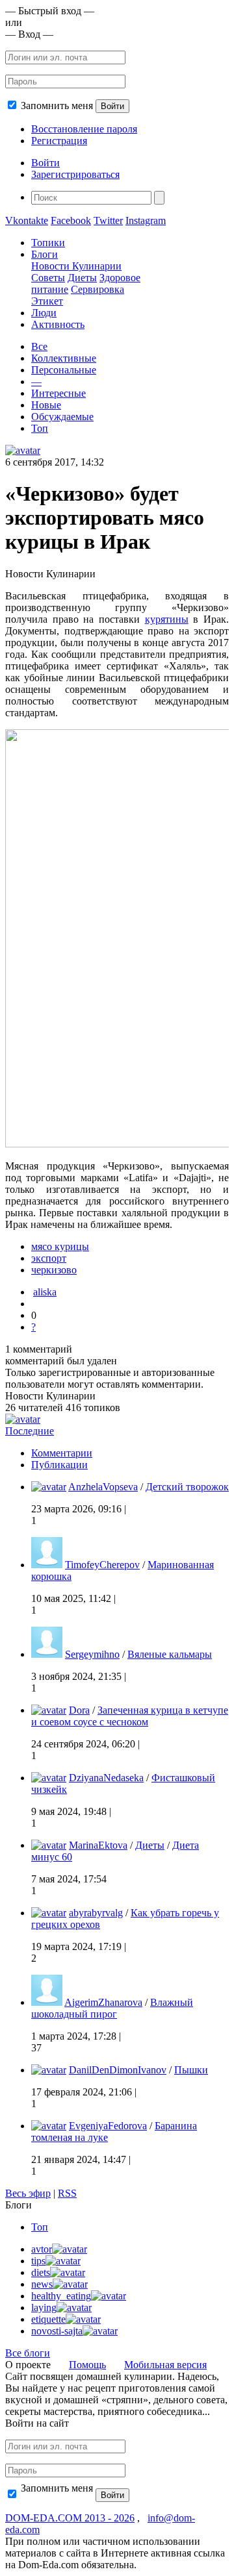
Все (39, 346)
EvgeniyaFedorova (108, 2126)
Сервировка (97, 289)
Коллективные (64, 358)
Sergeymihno (92, 1654)
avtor (42, 2249)
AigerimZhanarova (103, 2002)
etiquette (48, 2319)
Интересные (58, 393)
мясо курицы (60, 1246)
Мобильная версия (165, 2365)
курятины (167, 619)
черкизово (54, 1270)
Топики (48, 243)
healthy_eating (61, 2296)
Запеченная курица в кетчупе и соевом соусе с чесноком (130, 1716)
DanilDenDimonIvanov (118, 2070)
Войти (112, 106)
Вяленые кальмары (170, 1654)
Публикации (59, 1465)
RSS (67, 2193)
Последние (30, 1431)
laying (44, 2307)
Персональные (64, 370)
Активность (58, 324)
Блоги (45, 254)
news (42, 2284)
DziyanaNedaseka (106, 1778)
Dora (79, 1710)
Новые (46, 405)
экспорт (49, 1258)
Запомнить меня (57, 106)
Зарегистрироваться (75, 174)
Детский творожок (187, 1487)
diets (41, 2272)
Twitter (108, 220)
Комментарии (62, 1453)
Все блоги (28, 2353)
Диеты (82, 278)
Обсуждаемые (62, 417)
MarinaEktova (98, 1845)
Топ (40, 428)
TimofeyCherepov (102, 1565)
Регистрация (59, 141)
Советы (48, 278)
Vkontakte (27, 220)
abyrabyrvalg (96, 1913)
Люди (44, 313)
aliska (45, 1292)
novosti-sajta (57, 2331)
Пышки (191, 2070)
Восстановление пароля (84, 129)
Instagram (146, 220)
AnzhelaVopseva (103, 1487)
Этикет (47, 301)
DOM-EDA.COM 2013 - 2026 (70, 2518)
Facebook (71, 220)
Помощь (87, 2365)
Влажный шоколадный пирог (112, 2008)
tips (38, 2261)
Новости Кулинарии (76, 266)
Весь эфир (28, 2193)
